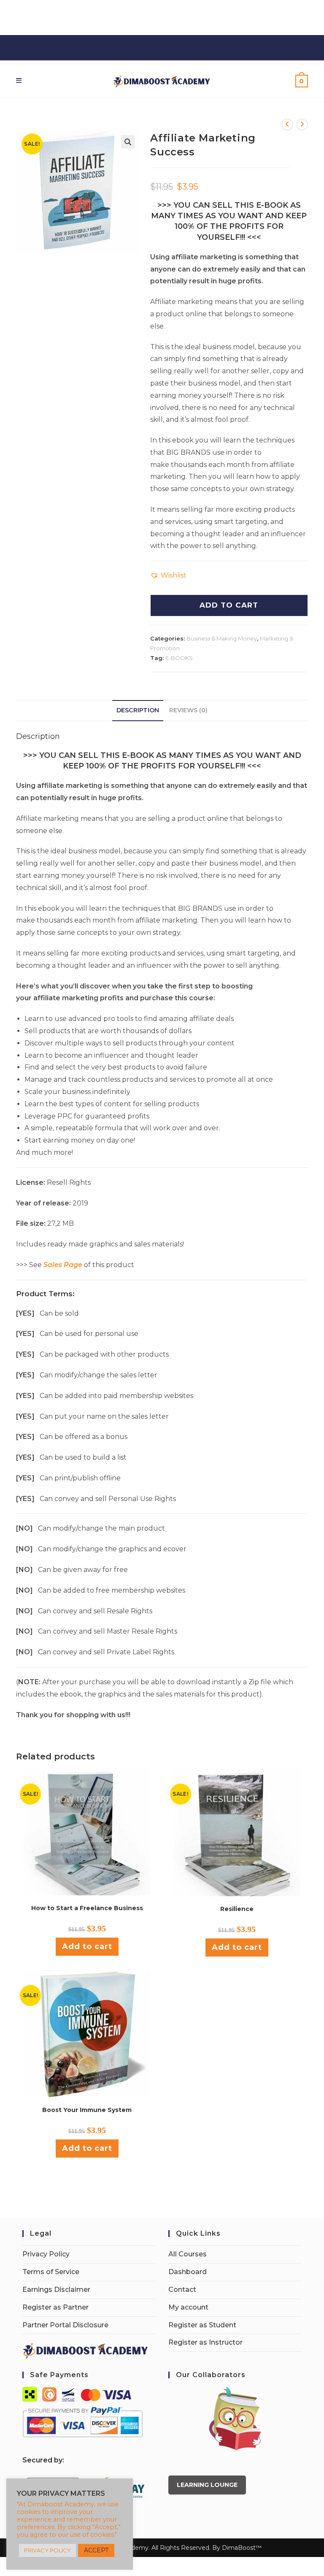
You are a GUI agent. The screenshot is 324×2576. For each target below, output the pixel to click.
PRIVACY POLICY (47, 2550)
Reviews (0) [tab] (188, 710)
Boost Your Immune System (87, 2110)
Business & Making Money (222, 638)
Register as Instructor (205, 2342)
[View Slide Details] (235, 2419)
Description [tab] (138, 710)
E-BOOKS (179, 658)
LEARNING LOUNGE (207, 2485)
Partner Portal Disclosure (65, 2325)
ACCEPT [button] (96, 2550)
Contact (182, 2290)
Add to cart (87, 1946)
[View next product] (302, 125)
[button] (128, 142)
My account (188, 2307)
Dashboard (188, 2272)
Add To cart (229, 605)
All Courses (188, 2254)
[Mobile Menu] (19, 80)
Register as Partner (55, 2307)
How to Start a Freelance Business (87, 1908)
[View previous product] (287, 125)
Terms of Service (51, 2272)
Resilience (237, 1909)
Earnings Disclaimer (56, 2290)
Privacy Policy (46, 2254)
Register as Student (202, 2325)
